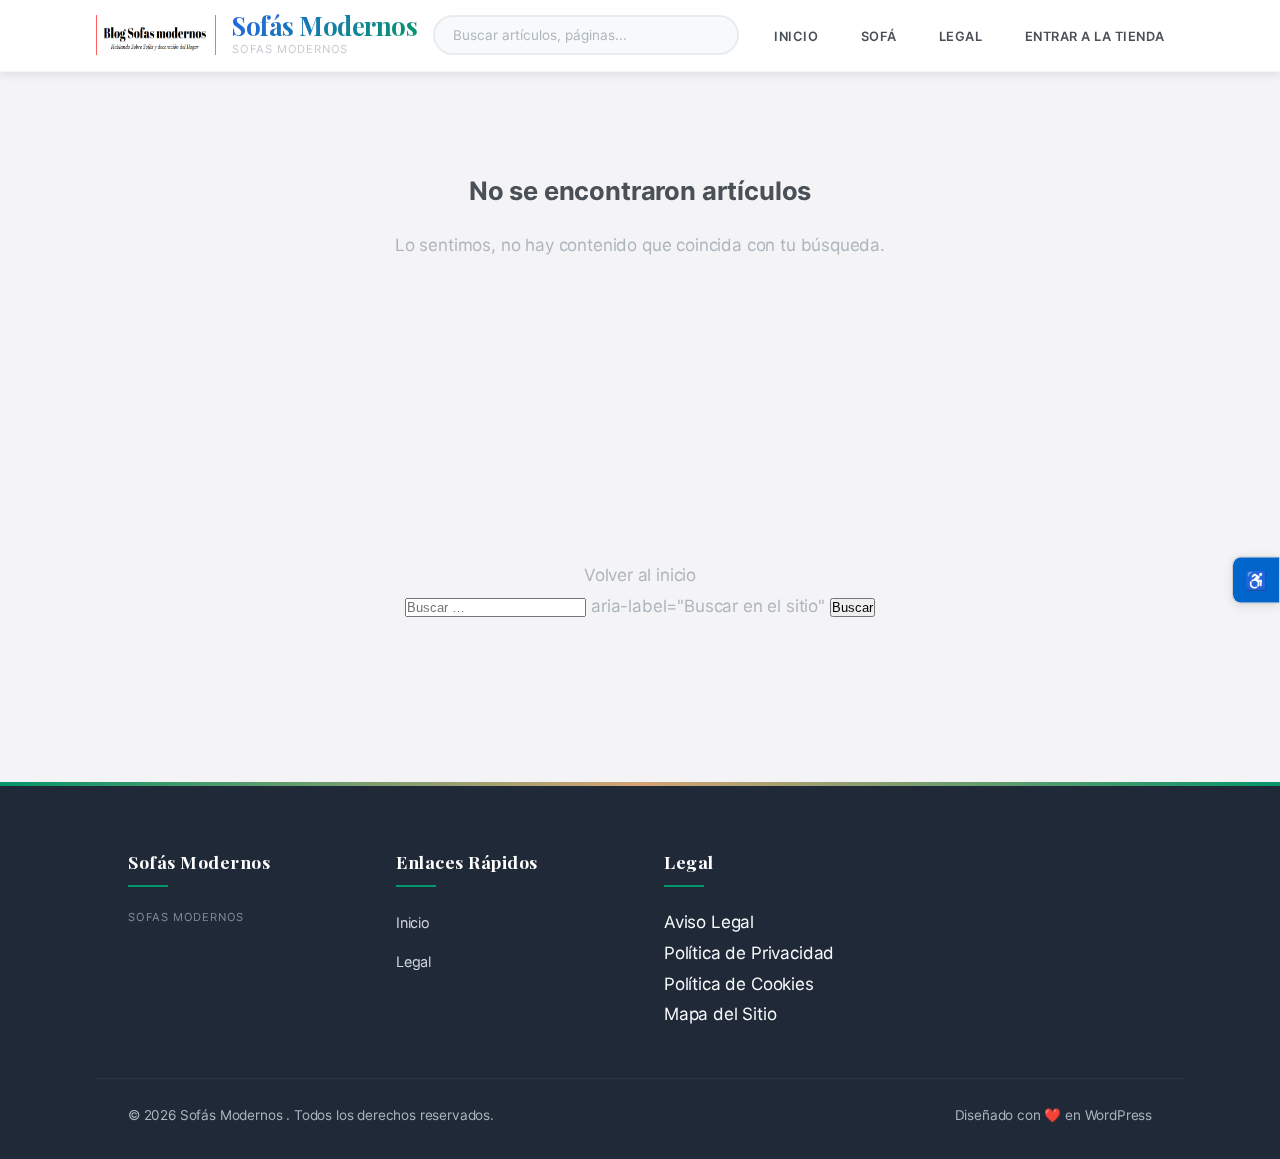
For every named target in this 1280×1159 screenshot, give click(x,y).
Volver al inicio (640, 575)
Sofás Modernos (324, 25)
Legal (961, 36)
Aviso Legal (709, 922)
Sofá (879, 36)
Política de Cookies (739, 984)
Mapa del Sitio (720, 1014)
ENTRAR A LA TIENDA (1095, 36)
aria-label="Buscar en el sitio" (617, 606)
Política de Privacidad (749, 953)
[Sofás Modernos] (156, 35)
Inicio (796, 36)
